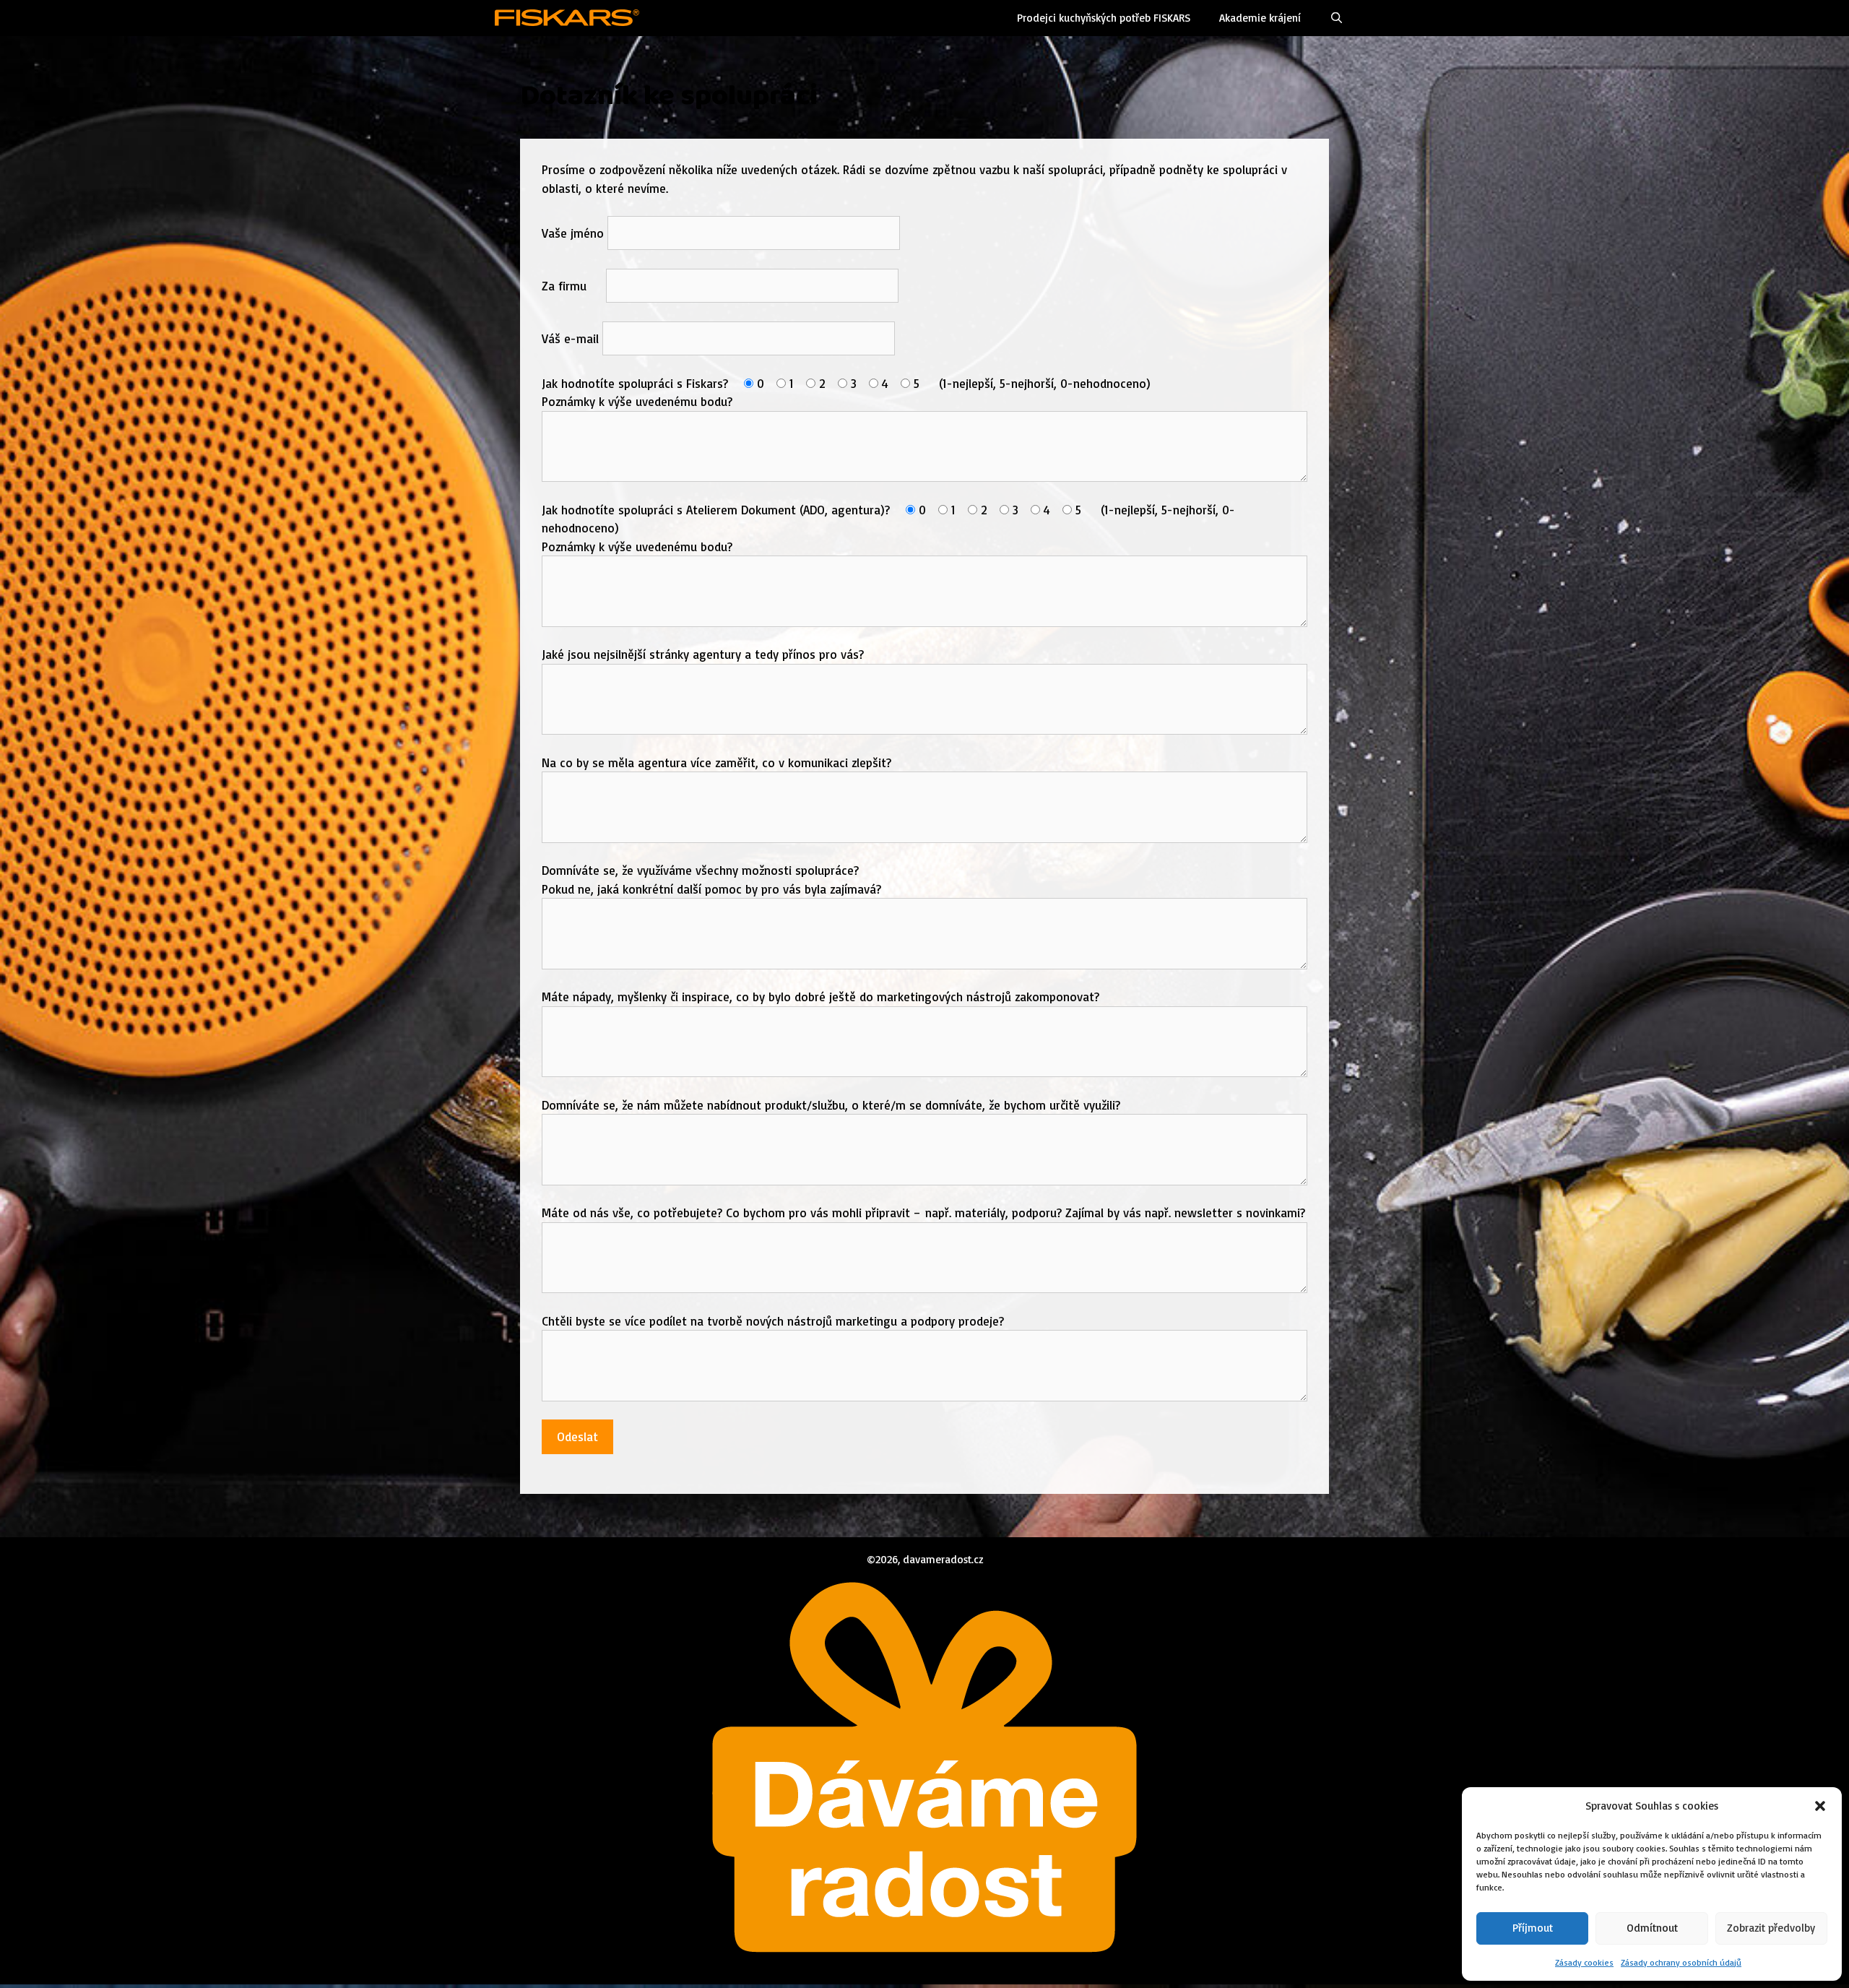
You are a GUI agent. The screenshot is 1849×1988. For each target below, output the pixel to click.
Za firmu (574, 286)
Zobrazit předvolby (1771, 1928)
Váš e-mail (572, 338)
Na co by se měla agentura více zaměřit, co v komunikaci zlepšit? (716, 762)
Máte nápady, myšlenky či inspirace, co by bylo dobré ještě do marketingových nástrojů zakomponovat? (820, 997)
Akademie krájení (1260, 18)
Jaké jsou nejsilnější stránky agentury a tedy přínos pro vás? (703, 654)
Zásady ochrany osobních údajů (1681, 1962)
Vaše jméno (575, 233)
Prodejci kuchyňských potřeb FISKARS (1104, 18)
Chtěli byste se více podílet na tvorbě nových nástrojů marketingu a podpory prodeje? (773, 1321)
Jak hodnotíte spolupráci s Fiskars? (637, 383)
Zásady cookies (1584, 1962)
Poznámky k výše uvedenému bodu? (637, 401)
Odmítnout (1652, 1928)
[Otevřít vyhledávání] (1337, 18)
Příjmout (1533, 1928)
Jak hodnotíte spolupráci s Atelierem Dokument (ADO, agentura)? (718, 510)
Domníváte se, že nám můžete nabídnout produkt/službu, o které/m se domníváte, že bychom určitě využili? (831, 1105)
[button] (1820, 1806)
